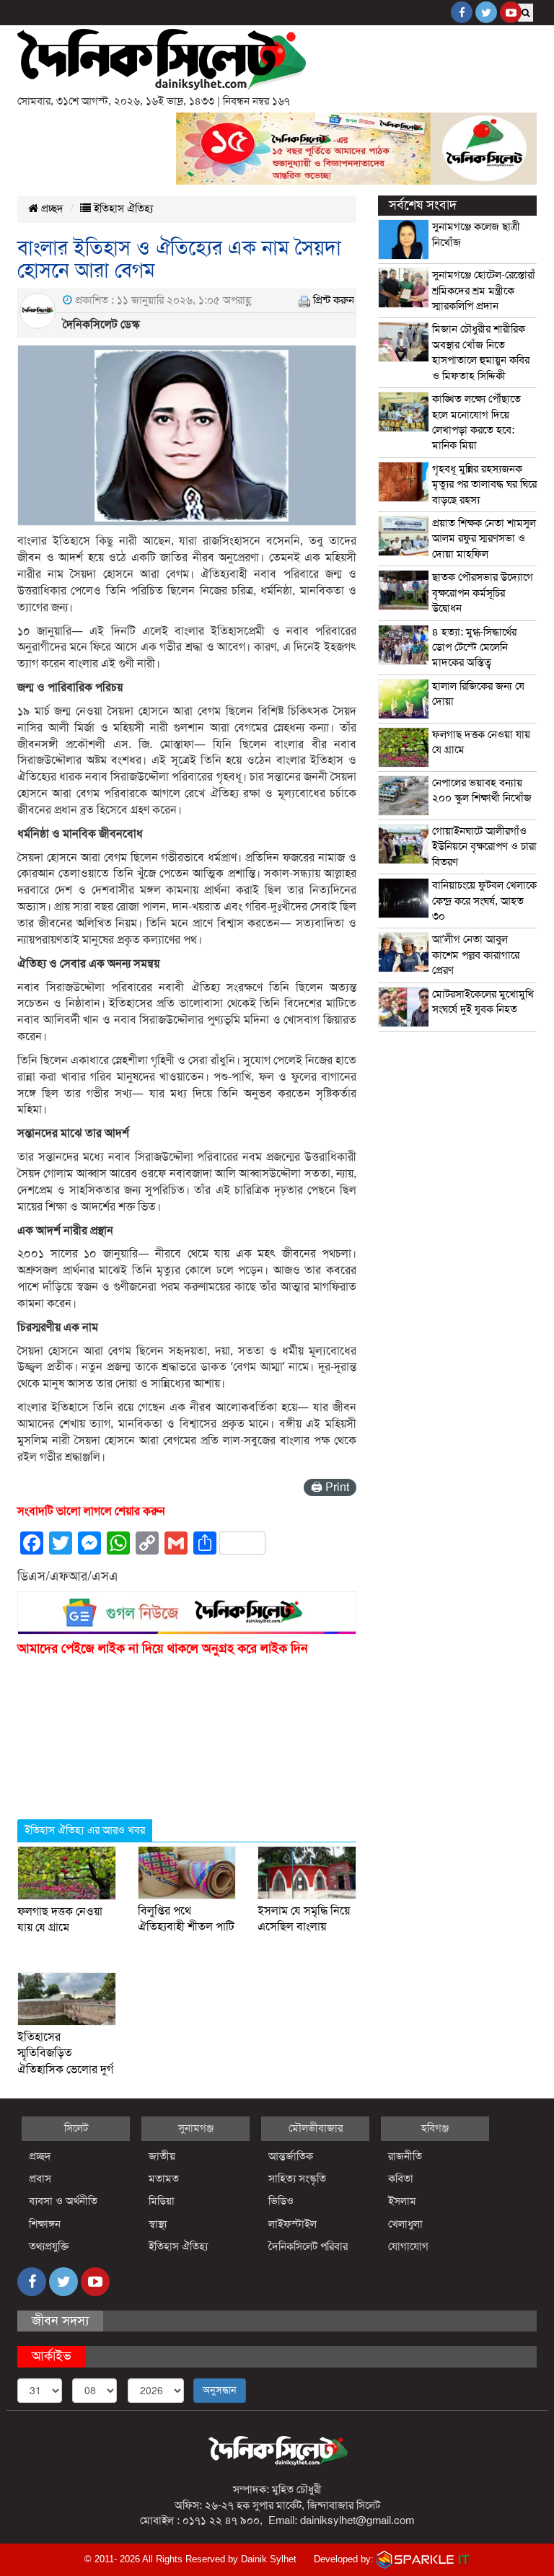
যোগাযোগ (408, 2246)
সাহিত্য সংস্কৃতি (297, 2179)
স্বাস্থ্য (158, 2224)
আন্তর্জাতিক (291, 2156)
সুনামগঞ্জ (196, 2128)
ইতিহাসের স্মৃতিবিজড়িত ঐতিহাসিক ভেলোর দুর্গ (65, 2053)
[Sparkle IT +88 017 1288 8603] (423, 2559)
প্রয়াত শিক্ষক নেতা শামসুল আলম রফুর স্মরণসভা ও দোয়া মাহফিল (484, 539)
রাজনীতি (405, 2156)
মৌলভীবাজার (316, 2128)
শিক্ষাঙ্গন (45, 2224)
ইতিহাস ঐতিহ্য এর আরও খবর (85, 1830)
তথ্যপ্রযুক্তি (49, 2246)
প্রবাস (40, 2179)
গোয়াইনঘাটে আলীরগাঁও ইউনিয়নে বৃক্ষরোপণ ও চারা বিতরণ (484, 847)
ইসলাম (402, 2201)
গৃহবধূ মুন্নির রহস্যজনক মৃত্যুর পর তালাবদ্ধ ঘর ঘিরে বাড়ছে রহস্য (484, 484)
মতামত (164, 2179)
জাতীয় (162, 2156)
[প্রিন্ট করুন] (304, 300)
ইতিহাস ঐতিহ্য (122, 208)
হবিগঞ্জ (435, 2128)
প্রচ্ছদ (51, 208)
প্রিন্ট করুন (334, 300)
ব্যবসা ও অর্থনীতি (63, 2201)
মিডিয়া (162, 2201)
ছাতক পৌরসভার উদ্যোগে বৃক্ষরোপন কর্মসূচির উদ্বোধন (483, 593)
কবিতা (401, 2179)
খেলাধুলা (405, 2224)
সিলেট (76, 2128)
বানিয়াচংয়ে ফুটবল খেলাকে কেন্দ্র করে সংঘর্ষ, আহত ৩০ (484, 901)
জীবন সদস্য (60, 2321)
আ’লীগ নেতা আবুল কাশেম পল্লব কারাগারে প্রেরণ (476, 955)
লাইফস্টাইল (293, 2224)
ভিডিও (281, 2201)
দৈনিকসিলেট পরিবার (308, 2246)
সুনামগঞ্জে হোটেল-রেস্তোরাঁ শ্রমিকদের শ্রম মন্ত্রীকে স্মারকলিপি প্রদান (484, 290)
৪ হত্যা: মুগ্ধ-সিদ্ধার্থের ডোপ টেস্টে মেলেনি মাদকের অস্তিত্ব (474, 647)
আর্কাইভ (52, 2356)
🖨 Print (330, 1487)
